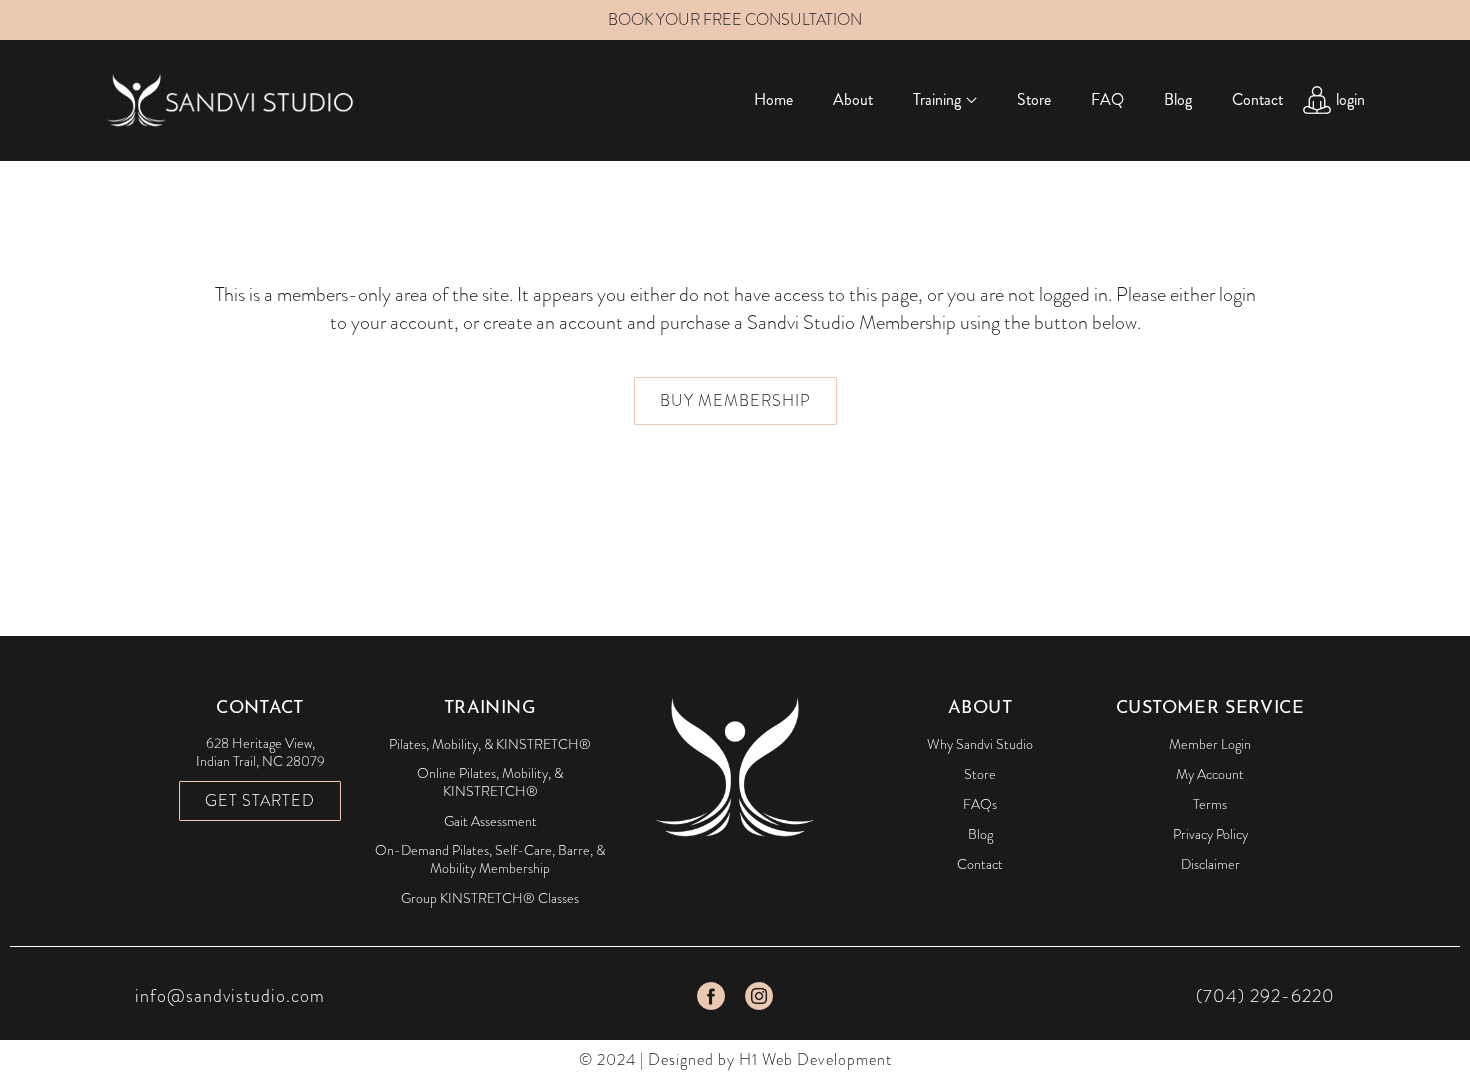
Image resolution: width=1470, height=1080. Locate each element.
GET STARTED (260, 800)
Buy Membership (735, 400)
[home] (230, 99)
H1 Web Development (815, 1059)
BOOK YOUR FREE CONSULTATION (735, 19)
